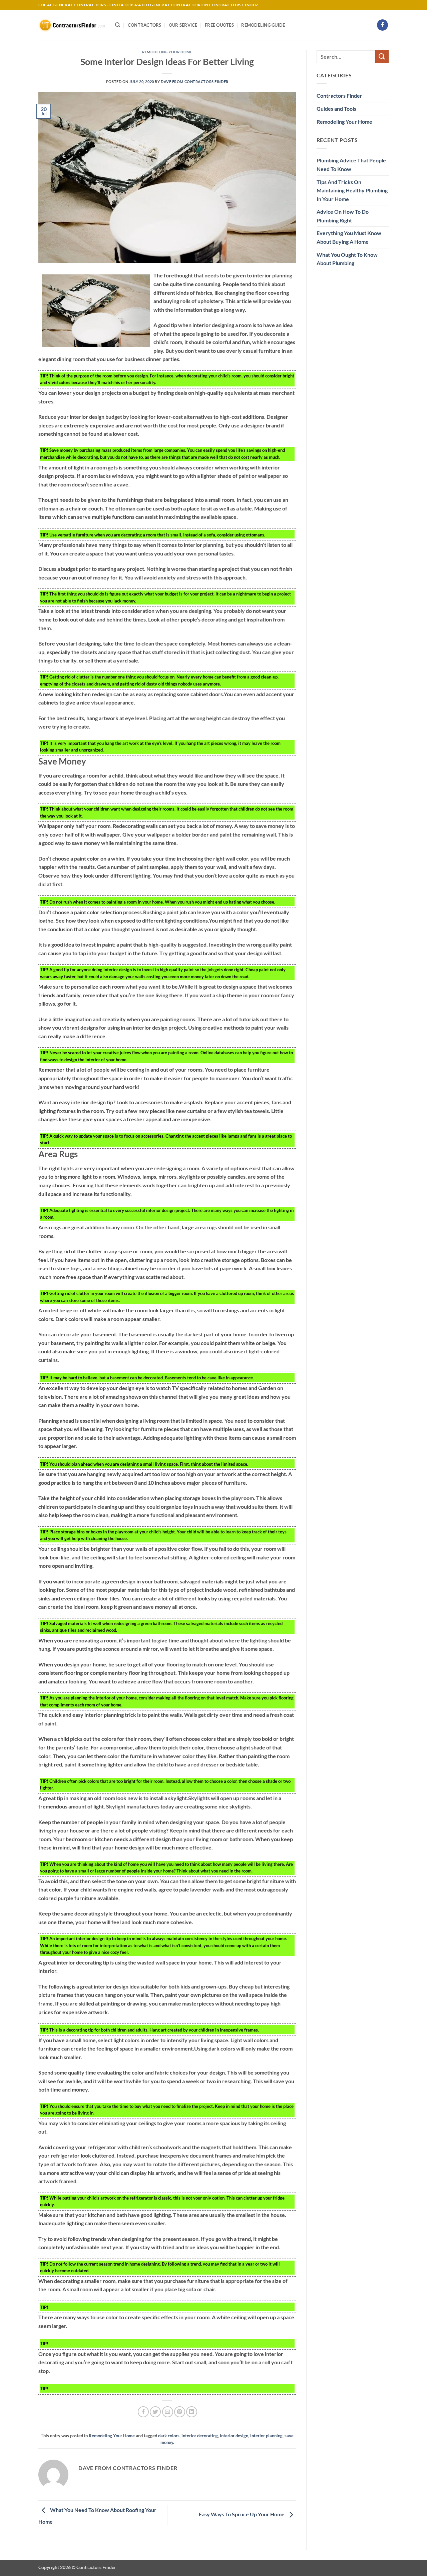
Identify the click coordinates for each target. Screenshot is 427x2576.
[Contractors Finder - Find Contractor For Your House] (72, 25)
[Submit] (382, 57)
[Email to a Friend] (168, 2412)
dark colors (169, 2436)
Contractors (145, 25)
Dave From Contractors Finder (195, 82)
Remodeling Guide (263, 25)
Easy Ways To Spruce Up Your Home (242, 2514)
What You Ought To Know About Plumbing (347, 259)
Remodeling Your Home (167, 52)
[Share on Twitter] (155, 2412)
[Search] (118, 25)
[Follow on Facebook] (382, 25)
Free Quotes (219, 25)
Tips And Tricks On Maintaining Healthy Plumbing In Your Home (352, 190)
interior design (234, 2436)
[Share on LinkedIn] (192, 2412)
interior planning (266, 2436)
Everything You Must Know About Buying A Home (349, 237)
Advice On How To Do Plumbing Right (343, 216)
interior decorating (200, 2436)
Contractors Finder (339, 96)
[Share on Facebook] (143, 2412)
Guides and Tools (336, 109)
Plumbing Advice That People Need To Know (351, 165)
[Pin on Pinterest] (180, 2412)
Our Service (183, 25)
